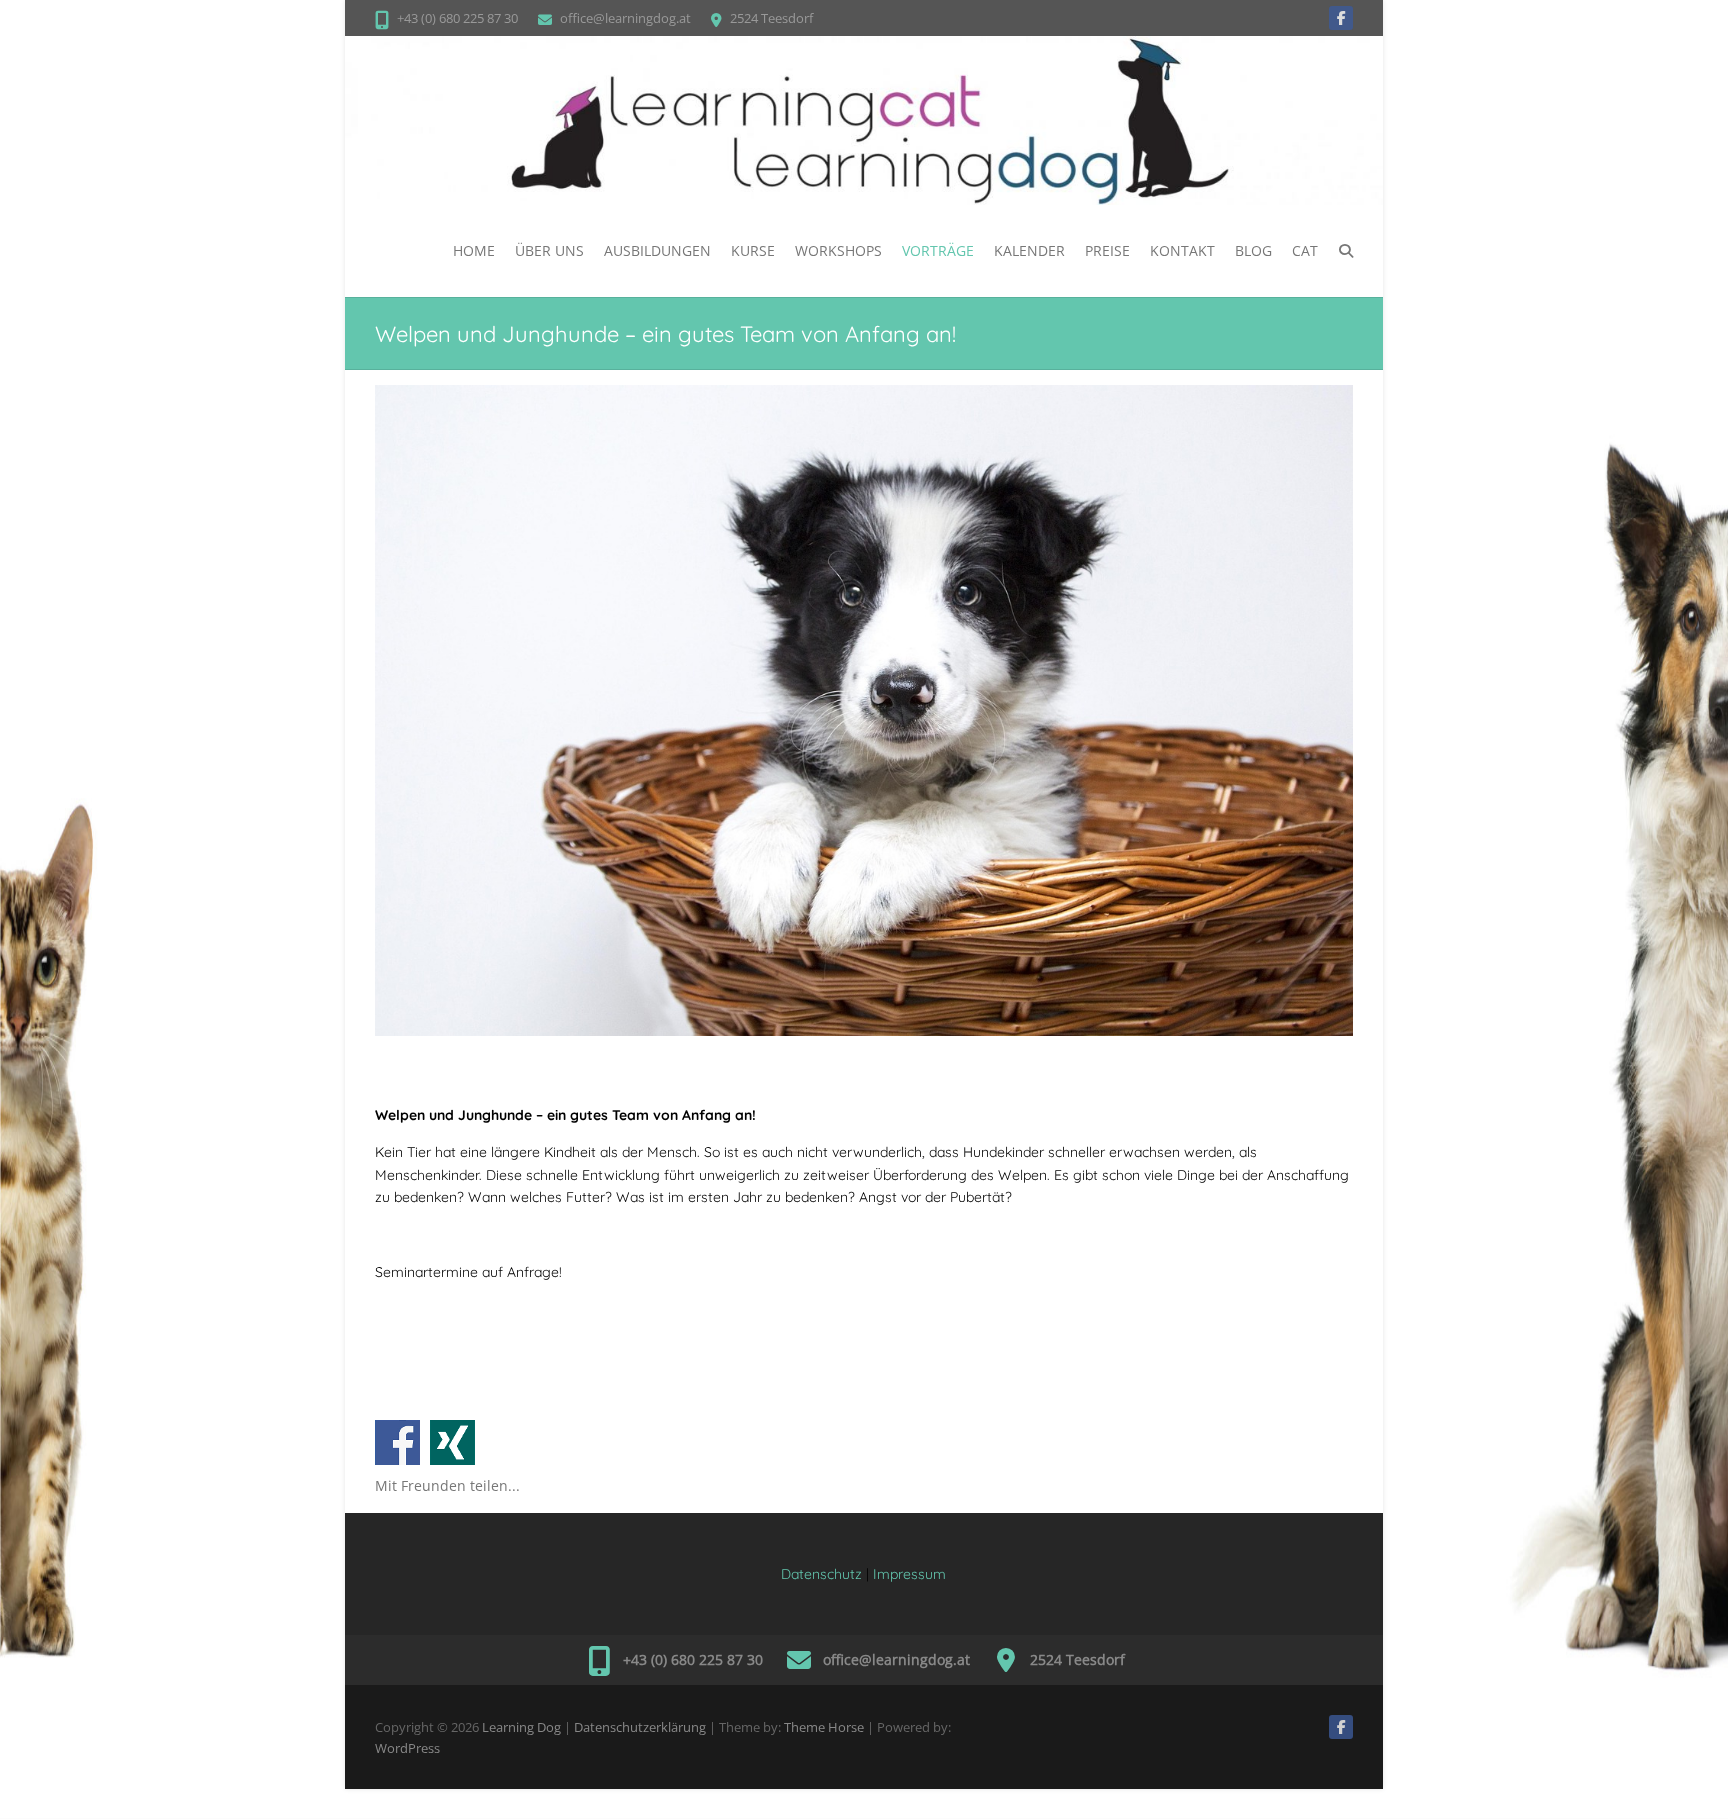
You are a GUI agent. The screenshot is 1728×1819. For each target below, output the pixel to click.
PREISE (1107, 250)
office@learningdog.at (625, 18)
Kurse (753, 250)
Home (474, 250)
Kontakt (1182, 250)
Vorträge (938, 250)
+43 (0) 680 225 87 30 (457, 18)
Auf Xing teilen (452, 1442)
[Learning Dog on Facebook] (1341, 18)
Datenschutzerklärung (640, 1727)
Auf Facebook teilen (397, 1442)
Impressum (909, 1574)
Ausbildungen (657, 250)
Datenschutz (821, 1574)
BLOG (1253, 250)
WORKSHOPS (838, 250)
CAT (1305, 250)
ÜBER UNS (549, 250)
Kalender (1029, 250)
